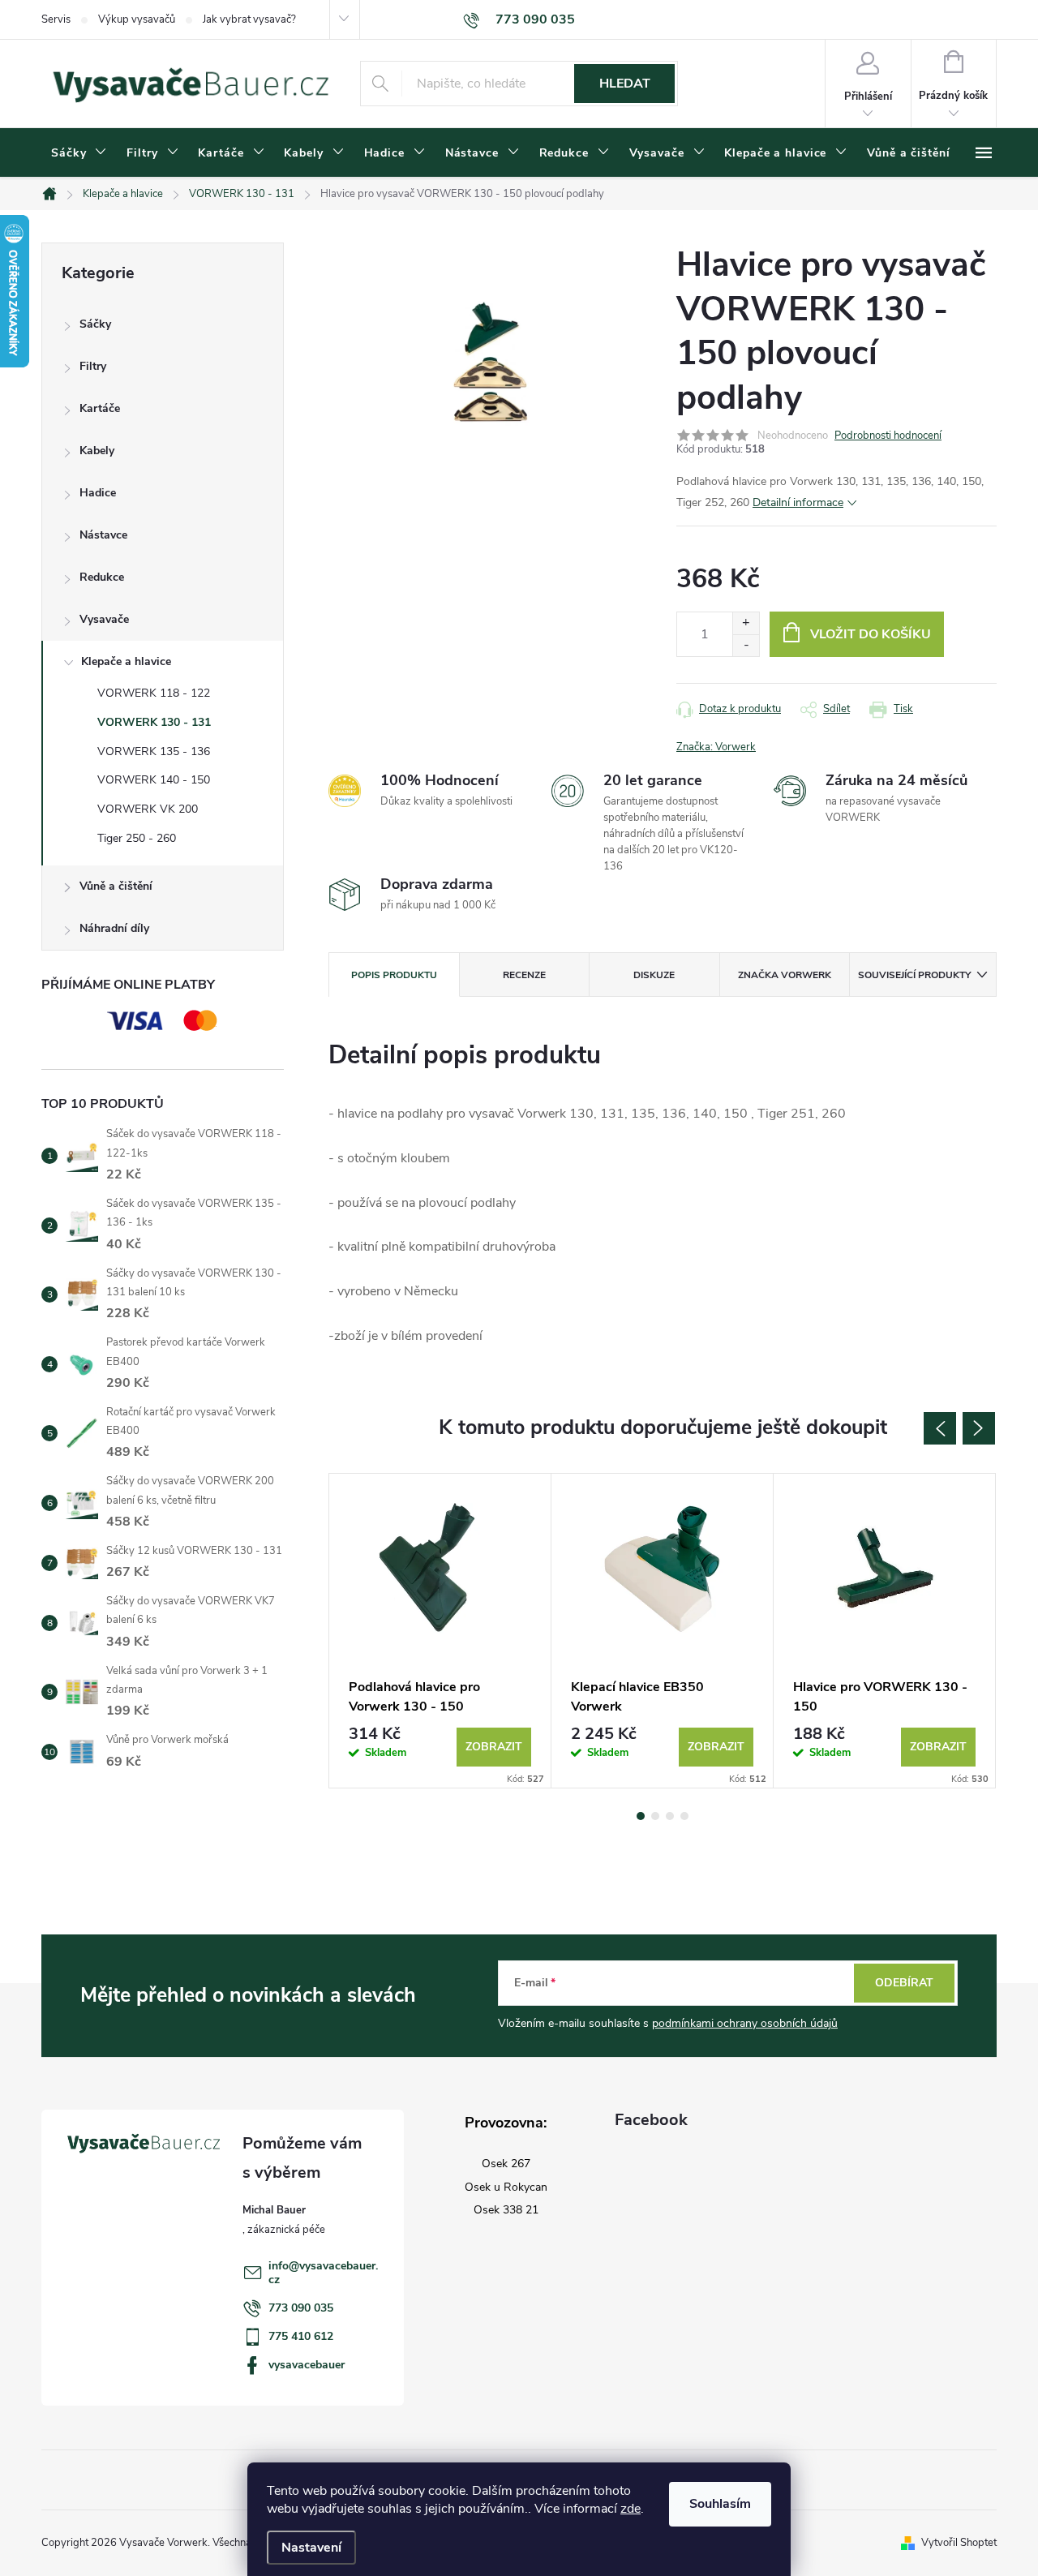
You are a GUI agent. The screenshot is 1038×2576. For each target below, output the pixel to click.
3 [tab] (670, 1816)
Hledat (625, 84)
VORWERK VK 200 (148, 809)
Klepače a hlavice (126, 661)
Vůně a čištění (116, 886)
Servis (56, 19)
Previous (940, 1428)
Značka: (716, 747)
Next (979, 1428)
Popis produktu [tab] (394, 975)
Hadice (98, 493)
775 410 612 (301, 2336)
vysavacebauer (307, 2365)
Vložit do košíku (871, 634)
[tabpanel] (440, 1631)
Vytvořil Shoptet (959, 2543)
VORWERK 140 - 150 (154, 780)
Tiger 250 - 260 (137, 838)
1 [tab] (641, 1816)
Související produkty (914, 975)
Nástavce (103, 535)
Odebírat (904, 1983)
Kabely (97, 451)
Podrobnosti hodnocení (888, 436)
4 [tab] (684, 1816)
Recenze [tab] (524, 975)
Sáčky (95, 324)
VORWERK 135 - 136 (154, 751)
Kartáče (100, 408)
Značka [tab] (785, 975)
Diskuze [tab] (654, 975)
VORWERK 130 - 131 (154, 722)
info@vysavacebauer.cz (323, 2273)
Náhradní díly (114, 928)
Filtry (93, 366)
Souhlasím (720, 2504)
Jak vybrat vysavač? (249, 19)
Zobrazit (494, 1747)
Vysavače (104, 619)
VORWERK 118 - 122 (154, 693)
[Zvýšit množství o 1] (746, 623)
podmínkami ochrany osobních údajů (745, 2023)
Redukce (102, 577)
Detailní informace (798, 502)
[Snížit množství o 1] (746, 645)
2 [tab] (655, 1816)
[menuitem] (79, 153)
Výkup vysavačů (137, 19)
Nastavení (311, 2548)
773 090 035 (301, 2308)
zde (631, 2509)
